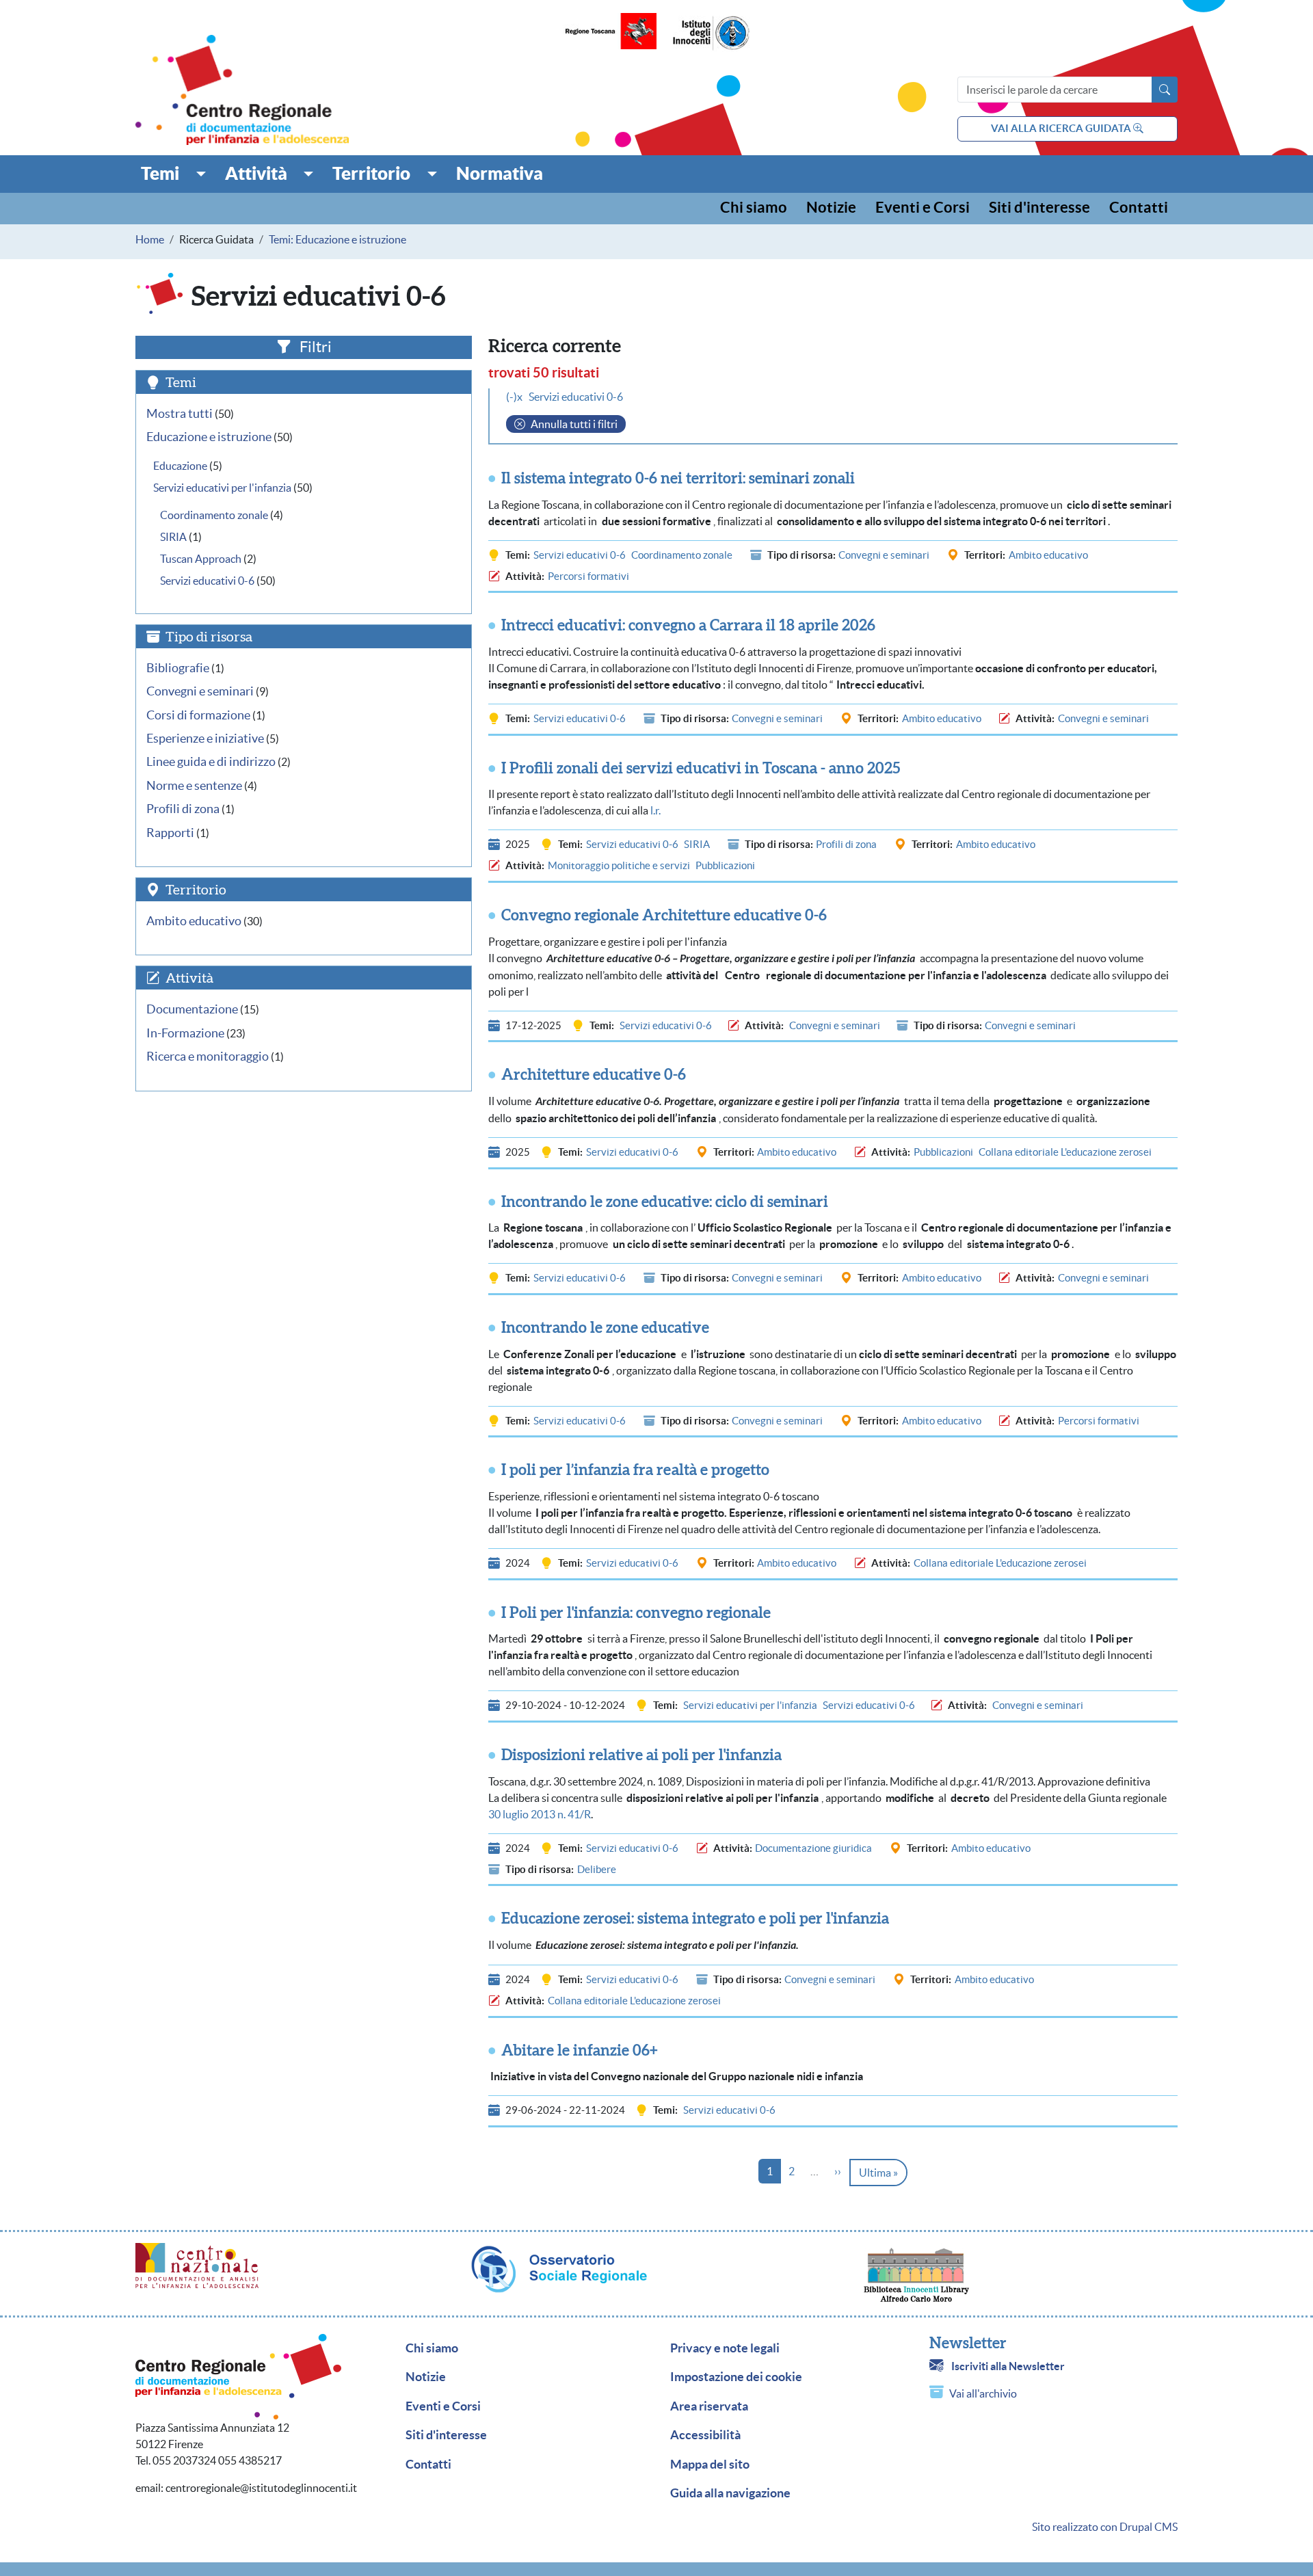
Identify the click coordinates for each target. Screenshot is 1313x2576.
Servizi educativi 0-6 (580, 555)
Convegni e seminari (884, 555)
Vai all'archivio (983, 2393)
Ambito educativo (1048, 555)
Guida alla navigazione (730, 2493)
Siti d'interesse (1039, 208)
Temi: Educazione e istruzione (337, 239)
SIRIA (697, 844)
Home (150, 239)
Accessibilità (705, 2435)
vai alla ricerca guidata (1062, 128)
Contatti (1139, 208)
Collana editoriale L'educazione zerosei (1065, 1152)
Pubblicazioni (725, 865)
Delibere (597, 1869)
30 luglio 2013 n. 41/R (540, 1814)
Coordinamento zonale (682, 555)
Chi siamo (754, 208)
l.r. (655, 810)
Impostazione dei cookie (736, 2377)
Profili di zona (846, 844)
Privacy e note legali (725, 2348)
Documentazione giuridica (813, 1848)
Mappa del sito (710, 2465)
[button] (173, 174)
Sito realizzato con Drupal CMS (1105, 2527)
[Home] (242, 90)
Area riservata (709, 2406)
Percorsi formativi (588, 576)
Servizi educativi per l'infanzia (750, 1705)
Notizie (831, 208)
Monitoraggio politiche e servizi (619, 865)
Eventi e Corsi (923, 208)
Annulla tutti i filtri (574, 424)
